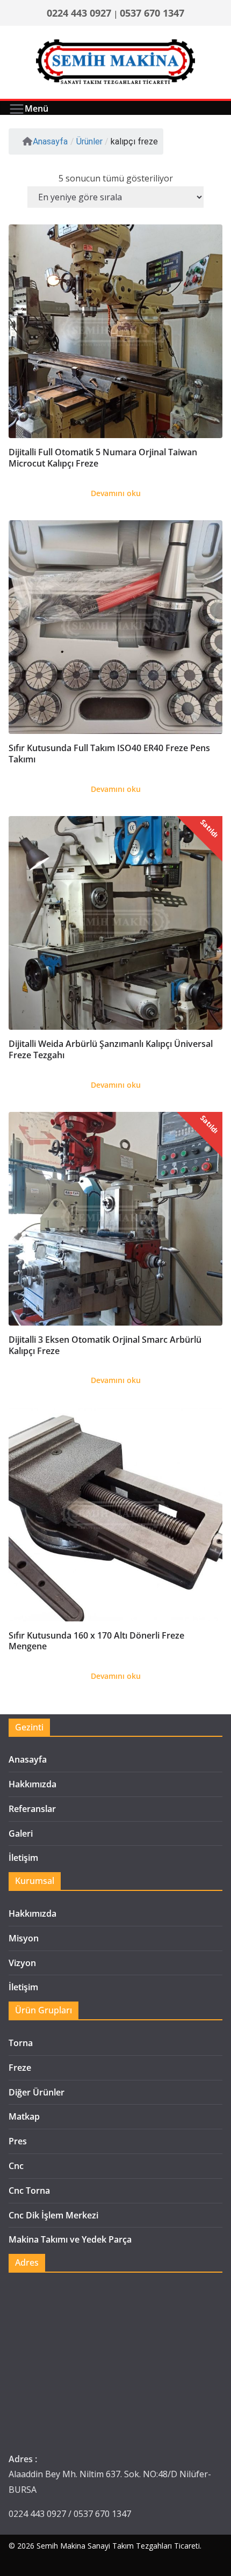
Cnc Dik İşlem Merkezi (53, 2215)
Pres (18, 2141)
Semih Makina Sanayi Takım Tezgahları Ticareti (118, 2546)
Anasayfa (50, 141)
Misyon (24, 1938)
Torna (21, 2043)
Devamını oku (116, 493)
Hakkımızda (33, 1784)
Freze (20, 2068)
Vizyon (22, 1963)
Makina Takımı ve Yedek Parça (70, 2239)
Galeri (21, 1833)
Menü (37, 108)
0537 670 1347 (152, 13)
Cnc (16, 2166)
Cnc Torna (29, 2191)
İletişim (23, 1858)
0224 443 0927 (79, 13)
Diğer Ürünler (37, 2092)
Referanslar (32, 1809)
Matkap (24, 2116)
